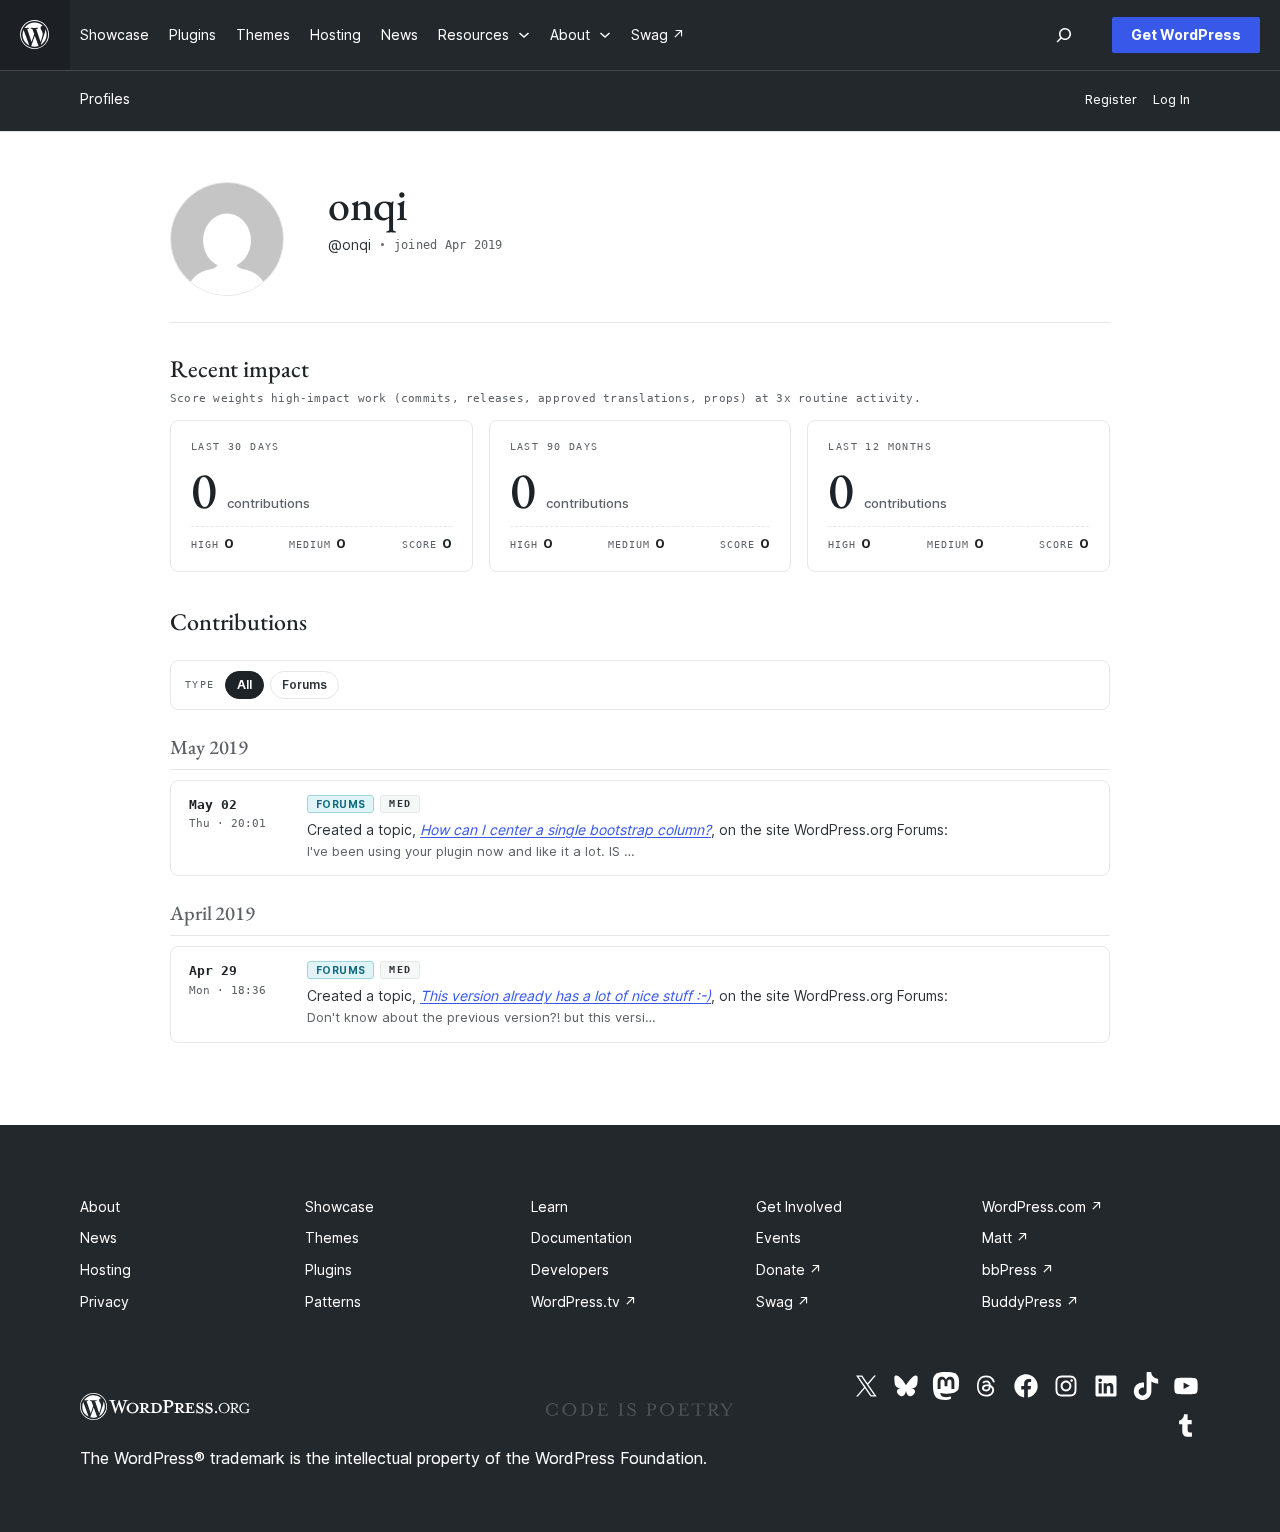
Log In (1171, 99)
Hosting (105, 1269)
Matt (1005, 1237)
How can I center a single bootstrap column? (565, 829)
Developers (570, 1269)
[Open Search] (1064, 35)
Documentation (581, 1237)
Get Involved (799, 1206)
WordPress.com (1042, 1206)
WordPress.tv (584, 1301)
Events (778, 1237)
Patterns (333, 1301)
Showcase (339, 1206)
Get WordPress (1186, 34)
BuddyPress (1030, 1301)
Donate (789, 1269)
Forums (304, 684)
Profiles (105, 98)
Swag (783, 1301)
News (98, 1237)
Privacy (104, 1301)
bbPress (1018, 1269)
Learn (549, 1206)
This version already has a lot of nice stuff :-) (565, 995)
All (244, 684)
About (100, 1206)
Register (1111, 99)
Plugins (328, 1269)
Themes (332, 1237)
